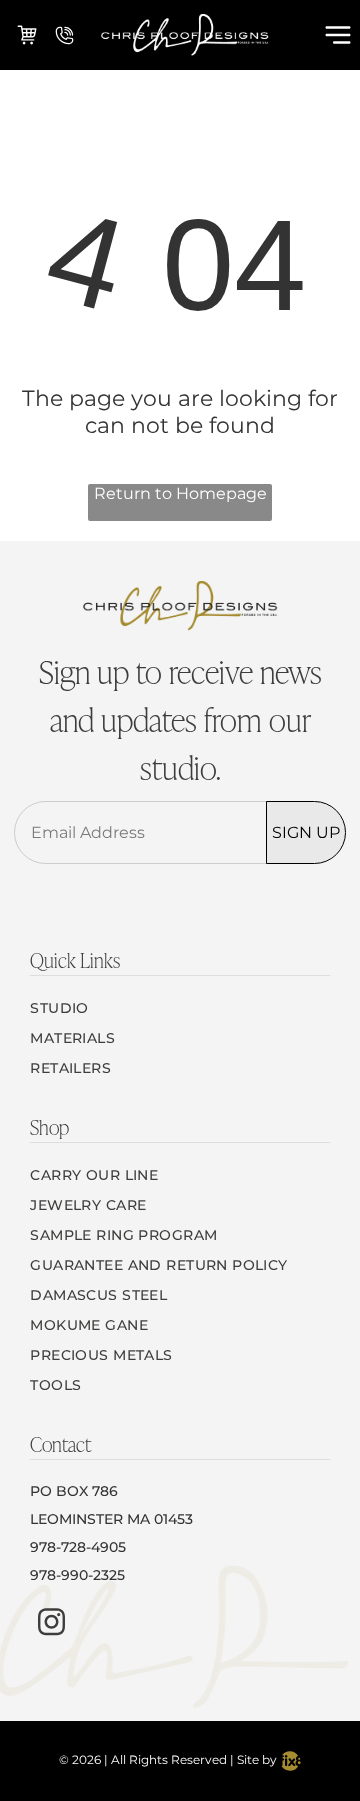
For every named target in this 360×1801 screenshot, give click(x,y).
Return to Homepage (180, 493)
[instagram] (51, 1624)
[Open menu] (338, 35)
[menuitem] (179, 1008)
